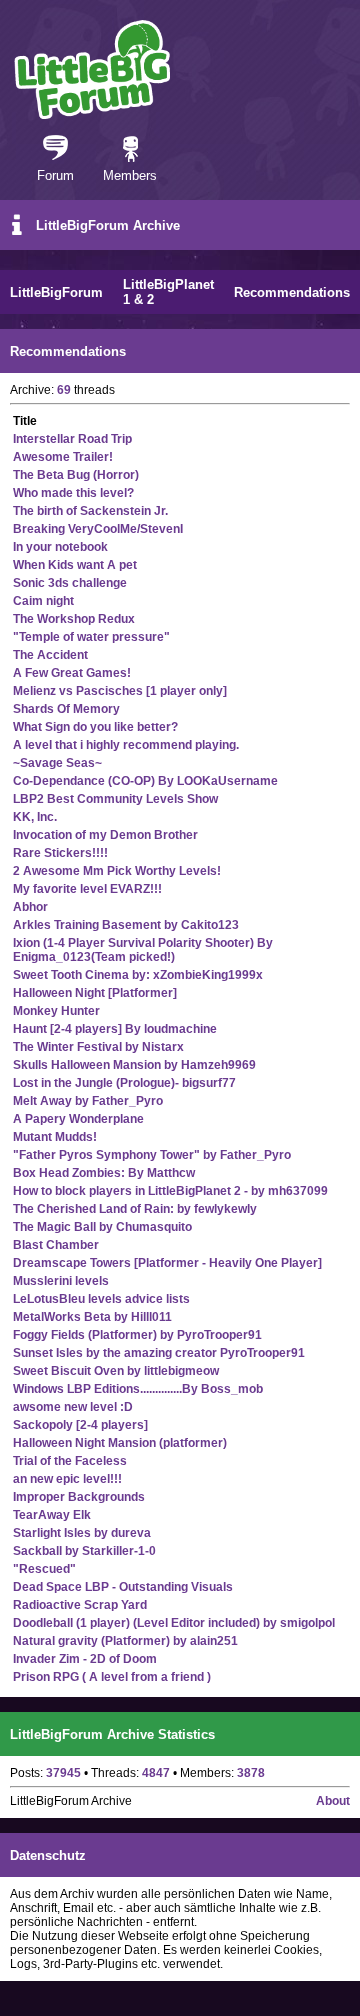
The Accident (50, 655)
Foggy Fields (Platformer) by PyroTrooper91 (137, 1335)
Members (130, 175)
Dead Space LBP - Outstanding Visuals (123, 1587)
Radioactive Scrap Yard (80, 1605)
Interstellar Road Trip (72, 439)
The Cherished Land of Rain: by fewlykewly (135, 1209)
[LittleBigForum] (92, 69)
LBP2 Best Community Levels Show (115, 799)
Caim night (43, 601)
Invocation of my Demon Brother (105, 835)
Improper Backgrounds (79, 1497)
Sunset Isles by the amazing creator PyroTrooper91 (159, 1353)
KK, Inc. (35, 817)
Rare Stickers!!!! (60, 853)
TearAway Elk (52, 1515)
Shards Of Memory (66, 709)
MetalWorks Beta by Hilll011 (92, 1317)
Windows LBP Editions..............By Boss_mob (138, 1389)
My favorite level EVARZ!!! (87, 889)
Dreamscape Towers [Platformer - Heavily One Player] (167, 1263)
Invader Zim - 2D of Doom (85, 1659)
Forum (55, 175)
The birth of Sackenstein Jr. (90, 511)
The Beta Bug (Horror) (76, 475)
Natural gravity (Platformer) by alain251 (125, 1641)
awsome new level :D (73, 1407)
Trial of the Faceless (70, 1461)
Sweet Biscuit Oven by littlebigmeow (116, 1371)
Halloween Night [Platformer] (95, 993)
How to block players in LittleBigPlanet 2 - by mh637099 (170, 1191)
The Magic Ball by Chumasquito (102, 1227)
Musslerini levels (61, 1281)
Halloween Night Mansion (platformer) (120, 1443)
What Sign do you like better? (95, 727)
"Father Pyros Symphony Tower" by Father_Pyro (152, 1155)
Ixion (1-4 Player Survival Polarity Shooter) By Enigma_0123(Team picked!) (143, 950)
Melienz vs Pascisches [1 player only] (120, 691)
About (333, 1801)
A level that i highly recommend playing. (126, 745)
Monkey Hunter (56, 1011)
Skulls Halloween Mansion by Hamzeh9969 (134, 1065)
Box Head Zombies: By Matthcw (104, 1173)
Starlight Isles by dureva (82, 1533)
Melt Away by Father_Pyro (88, 1101)
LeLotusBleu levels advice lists (101, 1299)
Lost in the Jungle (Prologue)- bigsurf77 (124, 1083)
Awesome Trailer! (63, 457)
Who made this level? (73, 493)
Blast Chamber (56, 1245)
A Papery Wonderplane (78, 1119)
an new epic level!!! (67, 1479)
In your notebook (60, 547)
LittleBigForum (56, 292)
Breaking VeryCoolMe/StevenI (98, 529)
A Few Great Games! (72, 673)
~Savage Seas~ (57, 763)
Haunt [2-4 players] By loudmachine (115, 1029)
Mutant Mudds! (55, 1137)
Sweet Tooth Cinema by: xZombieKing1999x (138, 975)
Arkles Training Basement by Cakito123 (126, 925)
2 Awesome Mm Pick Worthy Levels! (117, 871)
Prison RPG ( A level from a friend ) (112, 1677)
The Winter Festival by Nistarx (98, 1047)
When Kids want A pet (75, 565)
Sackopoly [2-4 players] (80, 1425)
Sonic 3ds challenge (70, 583)
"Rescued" (44, 1569)
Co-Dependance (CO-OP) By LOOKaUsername (145, 781)
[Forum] (55, 150)
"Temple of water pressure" (91, 637)
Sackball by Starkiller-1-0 (84, 1551)
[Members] (130, 150)
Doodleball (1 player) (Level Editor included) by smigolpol (174, 1623)
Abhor (30, 907)
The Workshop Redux (74, 619)
